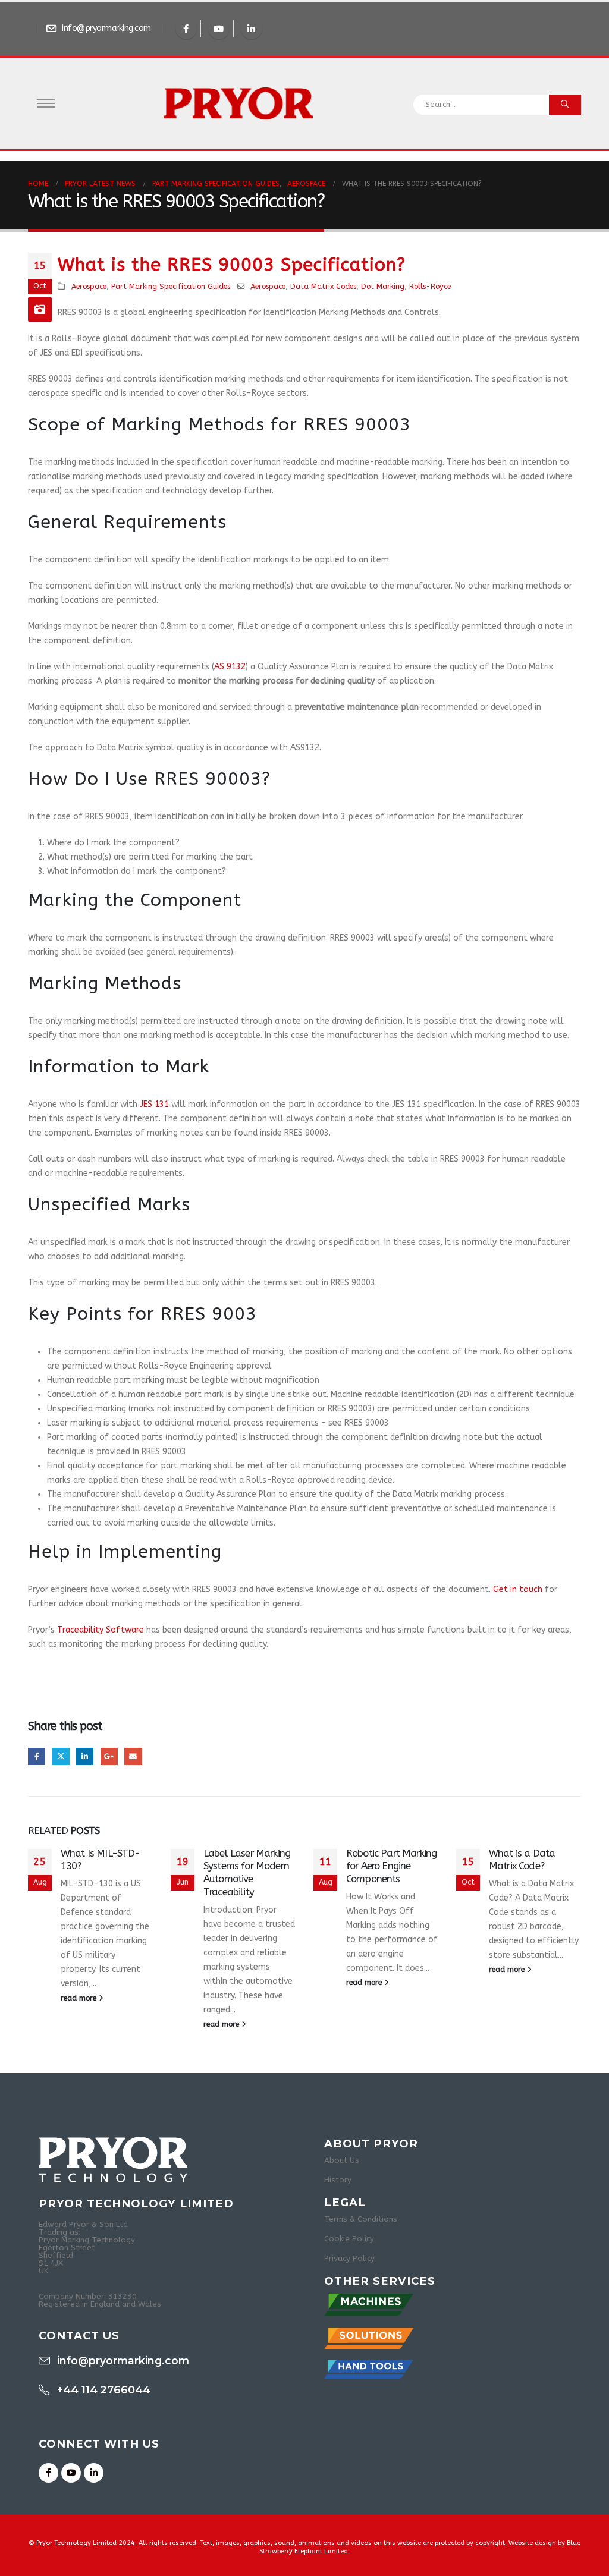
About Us (342, 2160)
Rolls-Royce (430, 286)
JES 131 (154, 1104)
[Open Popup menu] (46, 103)
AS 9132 (230, 667)
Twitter (61, 1756)
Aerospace (89, 286)
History (338, 2180)
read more (80, 1998)
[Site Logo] (238, 103)
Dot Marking (383, 286)
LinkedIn (85, 1756)
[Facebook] (186, 29)
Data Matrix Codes (323, 286)
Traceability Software (101, 1630)
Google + (109, 1756)
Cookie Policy (349, 2239)
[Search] (565, 105)
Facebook (37, 1756)
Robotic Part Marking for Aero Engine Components (391, 1866)
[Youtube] (219, 29)
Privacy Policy (349, 2258)
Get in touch (518, 1589)
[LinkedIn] (252, 29)
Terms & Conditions (361, 2219)
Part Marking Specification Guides (171, 286)
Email (133, 1756)
